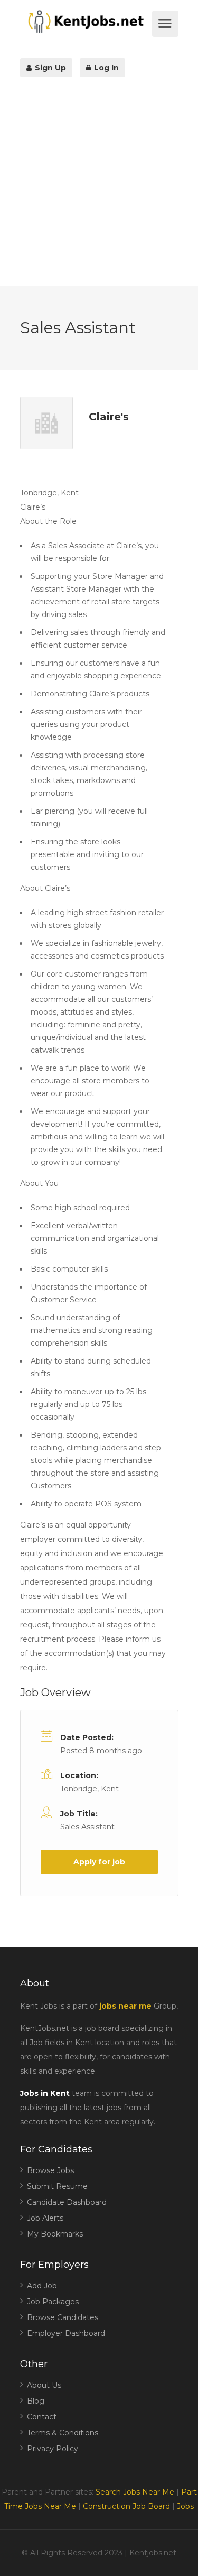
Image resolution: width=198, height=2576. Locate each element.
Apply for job (99, 1862)
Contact (42, 2417)
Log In (105, 68)
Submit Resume (57, 2186)
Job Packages (53, 2302)
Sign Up (49, 68)
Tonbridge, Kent (89, 1789)
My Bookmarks (55, 2234)
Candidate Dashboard (67, 2202)
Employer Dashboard (66, 2333)
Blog (36, 2401)
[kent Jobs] (85, 22)
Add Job (42, 2286)
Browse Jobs (50, 2170)
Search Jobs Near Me (135, 2492)
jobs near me (125, 2006)
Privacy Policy (53, 2449)
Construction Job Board (126, 2506)
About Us (44, 2385)
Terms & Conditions (63, 2433)
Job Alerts (45, 2218)
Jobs (185, 2506)
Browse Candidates (63, 2317)
